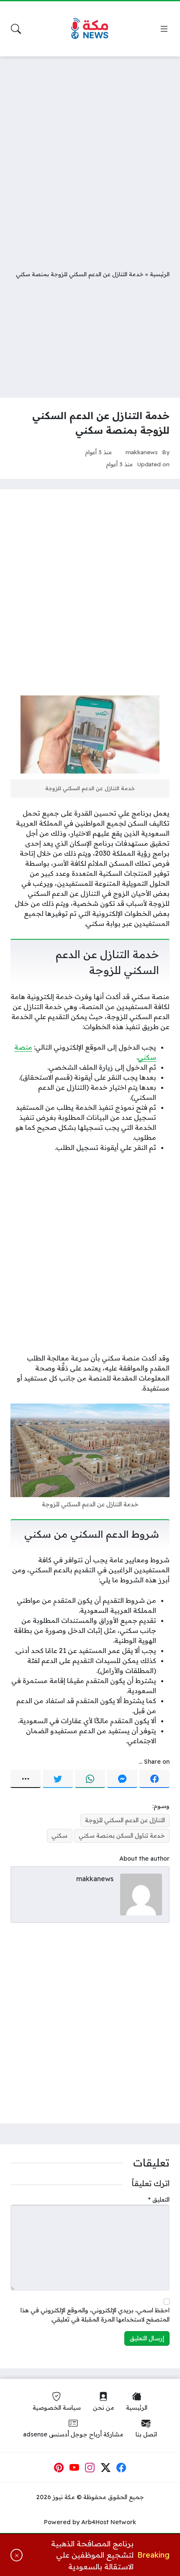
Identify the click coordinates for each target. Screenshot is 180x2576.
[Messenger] (122, 1779)
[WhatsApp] (90, 1779)
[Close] (17, 2555)
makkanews (142, 452)
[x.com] (106, 2468)
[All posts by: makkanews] (141, 1894)
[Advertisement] (90, 157)
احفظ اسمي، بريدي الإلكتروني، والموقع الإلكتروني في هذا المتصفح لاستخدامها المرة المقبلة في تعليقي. (95, 2315)
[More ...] (26, 1779)
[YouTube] (75, 2468)
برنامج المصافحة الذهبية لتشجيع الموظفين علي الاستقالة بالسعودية (92, 2555)
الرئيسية (160, 274)
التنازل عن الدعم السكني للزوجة (125, 1820)
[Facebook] (154, 1779)
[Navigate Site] (164, 29)
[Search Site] (16, 29)
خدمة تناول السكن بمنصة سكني (122, 1836)
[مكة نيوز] (90, 29)
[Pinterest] (59, 2468)
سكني (59, 1836)
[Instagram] (90, 2468)
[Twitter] (58, 1779)
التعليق (159, 2200)
